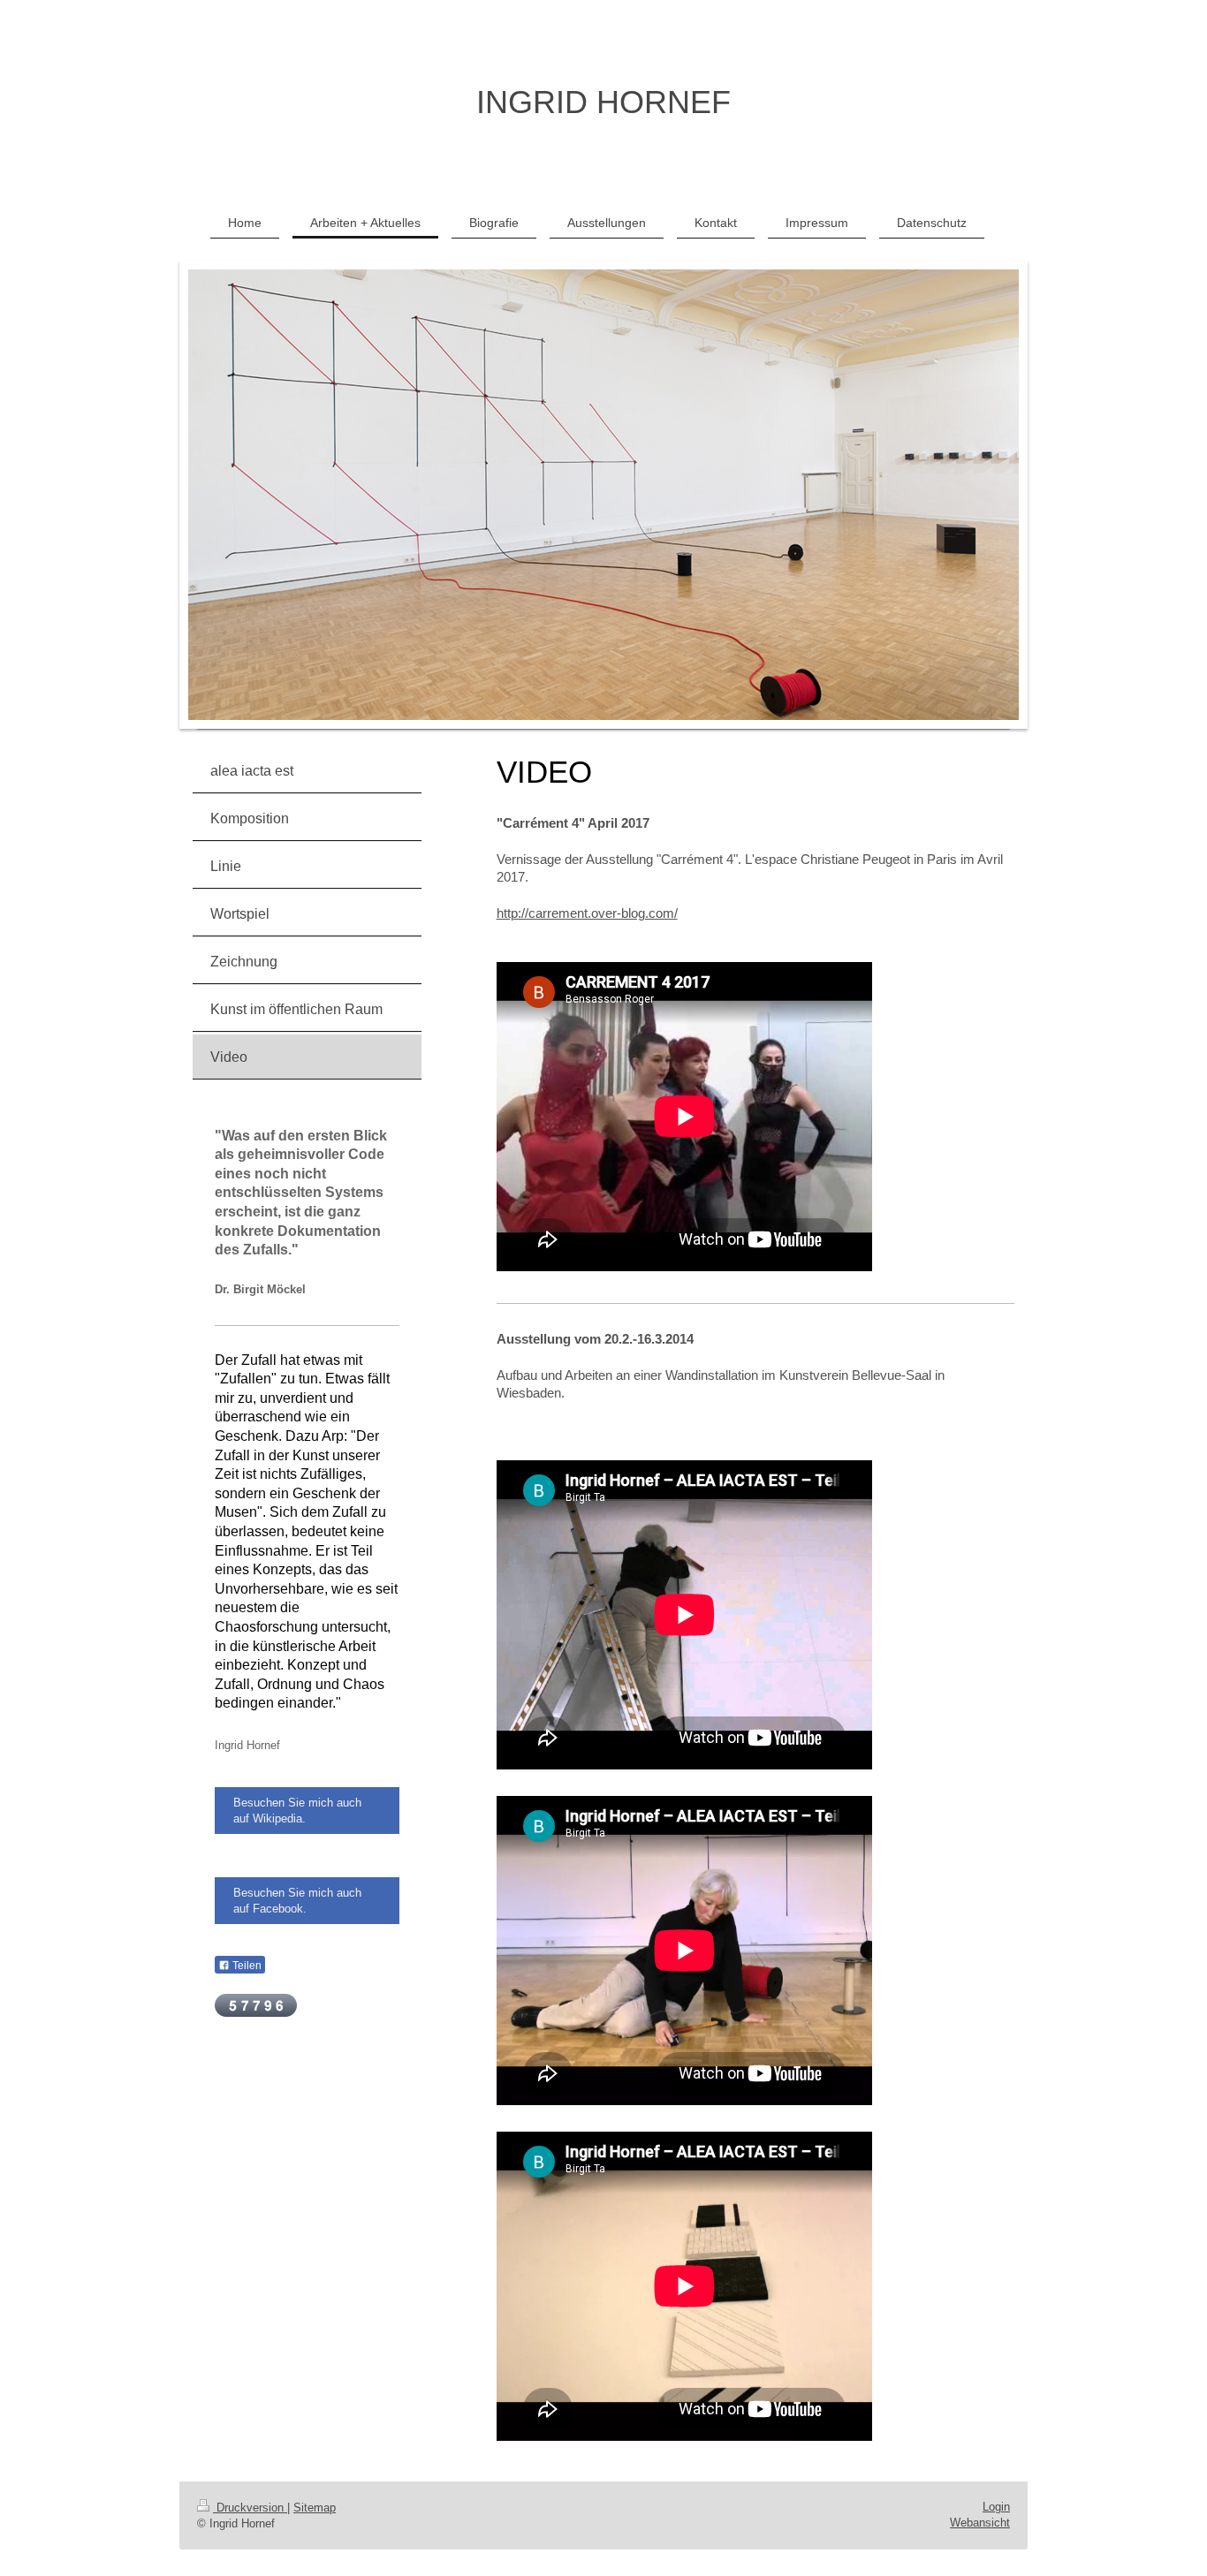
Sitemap (315, 2508)
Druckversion (250, 2508)
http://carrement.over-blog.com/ (587, 913)
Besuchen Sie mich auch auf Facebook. (297, 1901)
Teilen (246, 1966)
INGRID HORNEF (603, 102)
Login (996, 2507)
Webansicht (980, 2523)
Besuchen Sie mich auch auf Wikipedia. (297, 1811)
